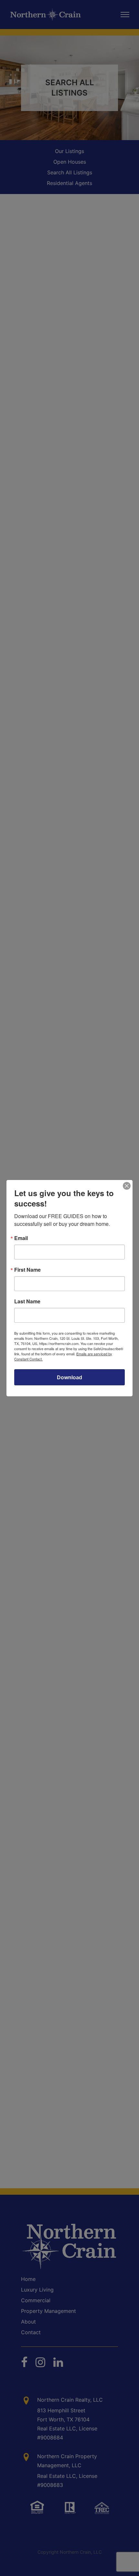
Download (69, 1377)
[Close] (127, 1186)
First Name (27, 1270)
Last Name (27, 1301)
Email (21, 1238)
